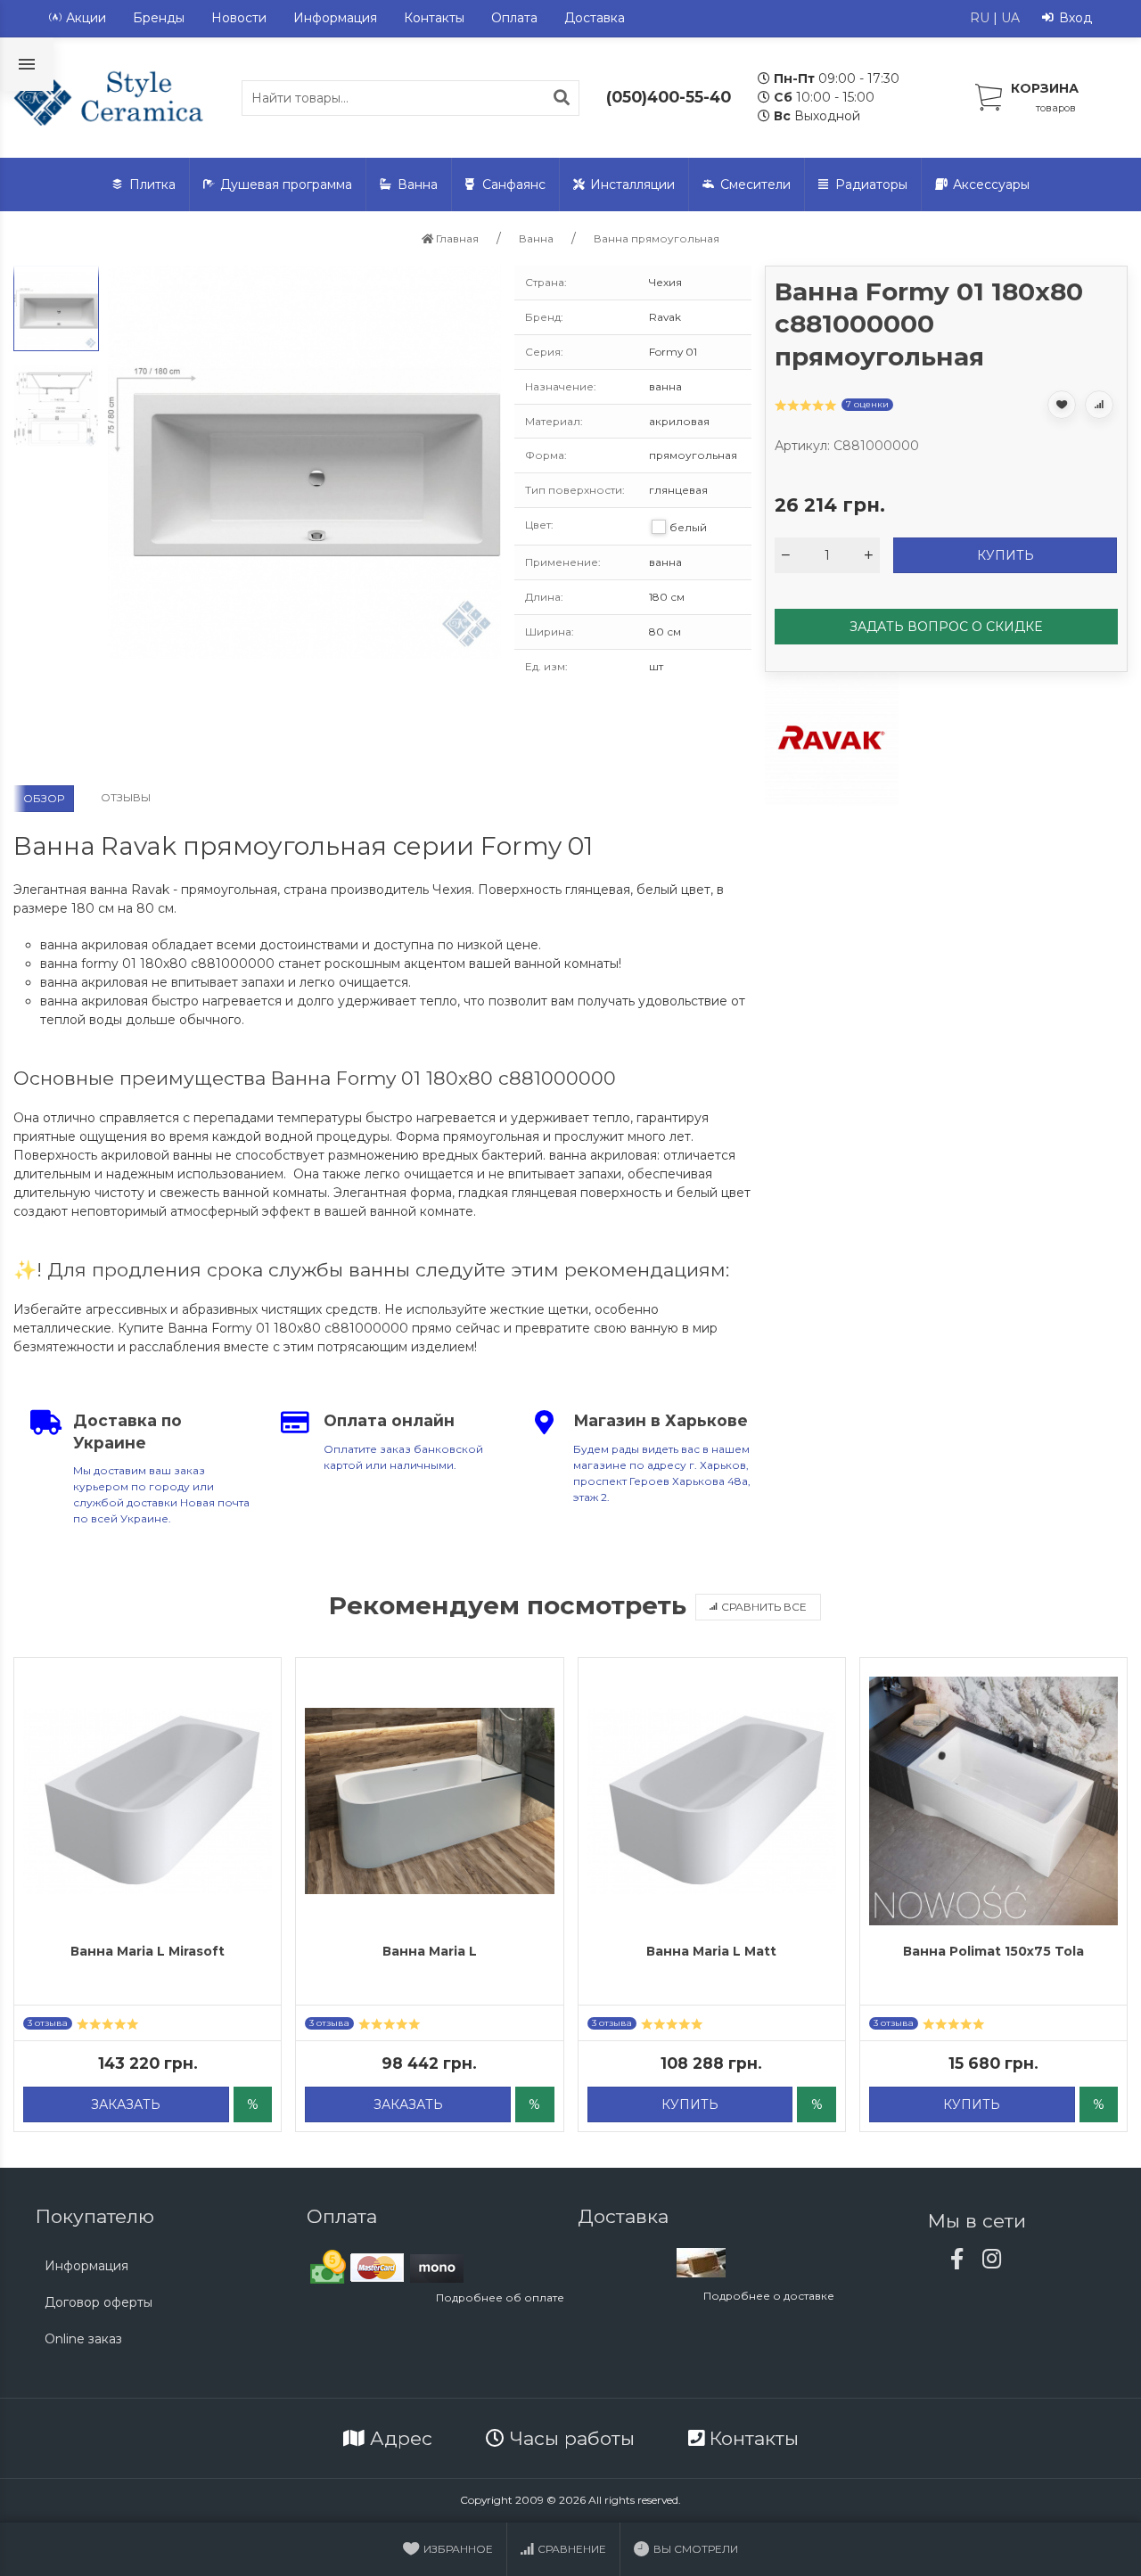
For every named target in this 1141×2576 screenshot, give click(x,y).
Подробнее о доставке (769, 2296)
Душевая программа (286, 185)
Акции (86, 18)
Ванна (418, 185)
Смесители (755, 185)
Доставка (595, 18)
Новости (239, 18)
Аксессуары (991, 185)
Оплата (514, 18)
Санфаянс (514, 185)
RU (980, 18)
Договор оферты (99, 2302)
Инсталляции (632, 185)
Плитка (152, 185)
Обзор (44, 798)
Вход (1075, 18)
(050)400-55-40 (669, 97)
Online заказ (83, 2339)
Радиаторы (871, 185)
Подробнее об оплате (500, 2297)
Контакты (434, 18)
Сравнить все (764, 1607)
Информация (335, 18)
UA (1010, 18)
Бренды (159, 18)
